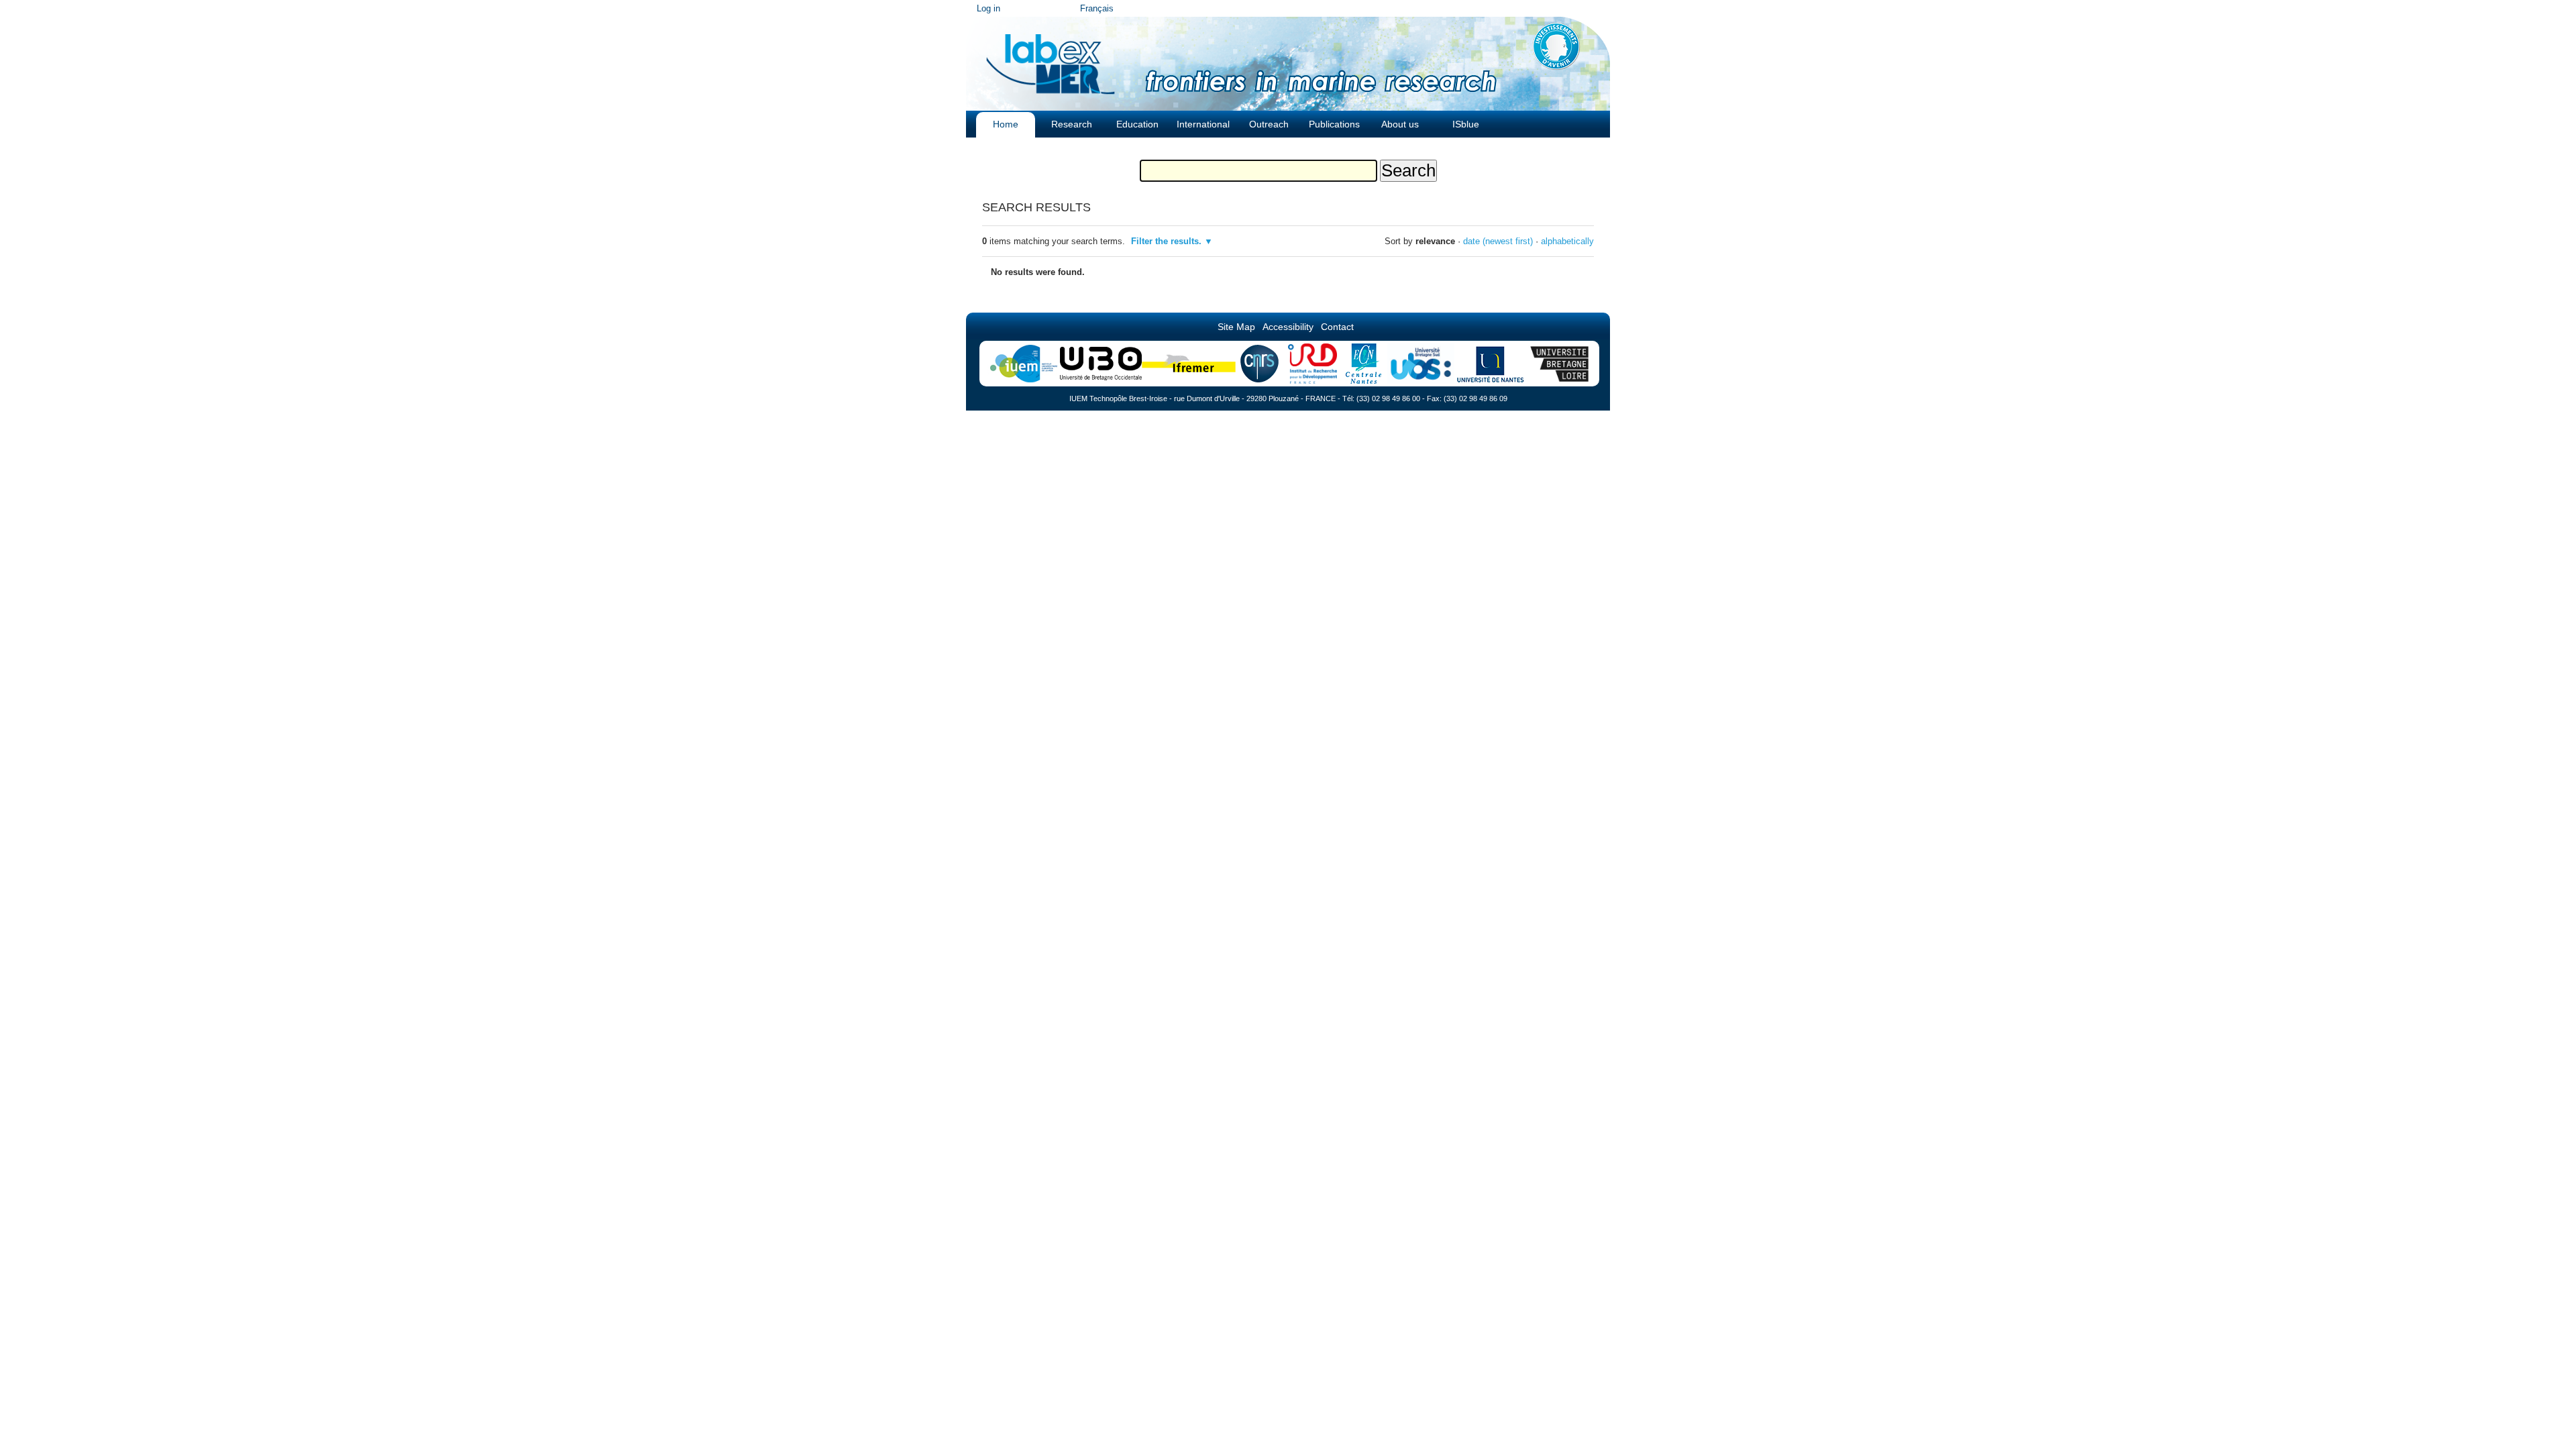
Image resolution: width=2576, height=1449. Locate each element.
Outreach (1269, 124)
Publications (1334, 124)
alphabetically (1567, 241)
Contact (1337, 327)
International (1203, 124)
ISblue (1466, 124)
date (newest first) (1498, 241)
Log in (988, 8)
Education (1137, 124)
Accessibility (1288, 327)
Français (1097, 8)
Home (1006, 124)
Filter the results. (1168, 241)
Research (1072, 124)
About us (1400, 124)
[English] (1051, 60)
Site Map (1236, 327)
